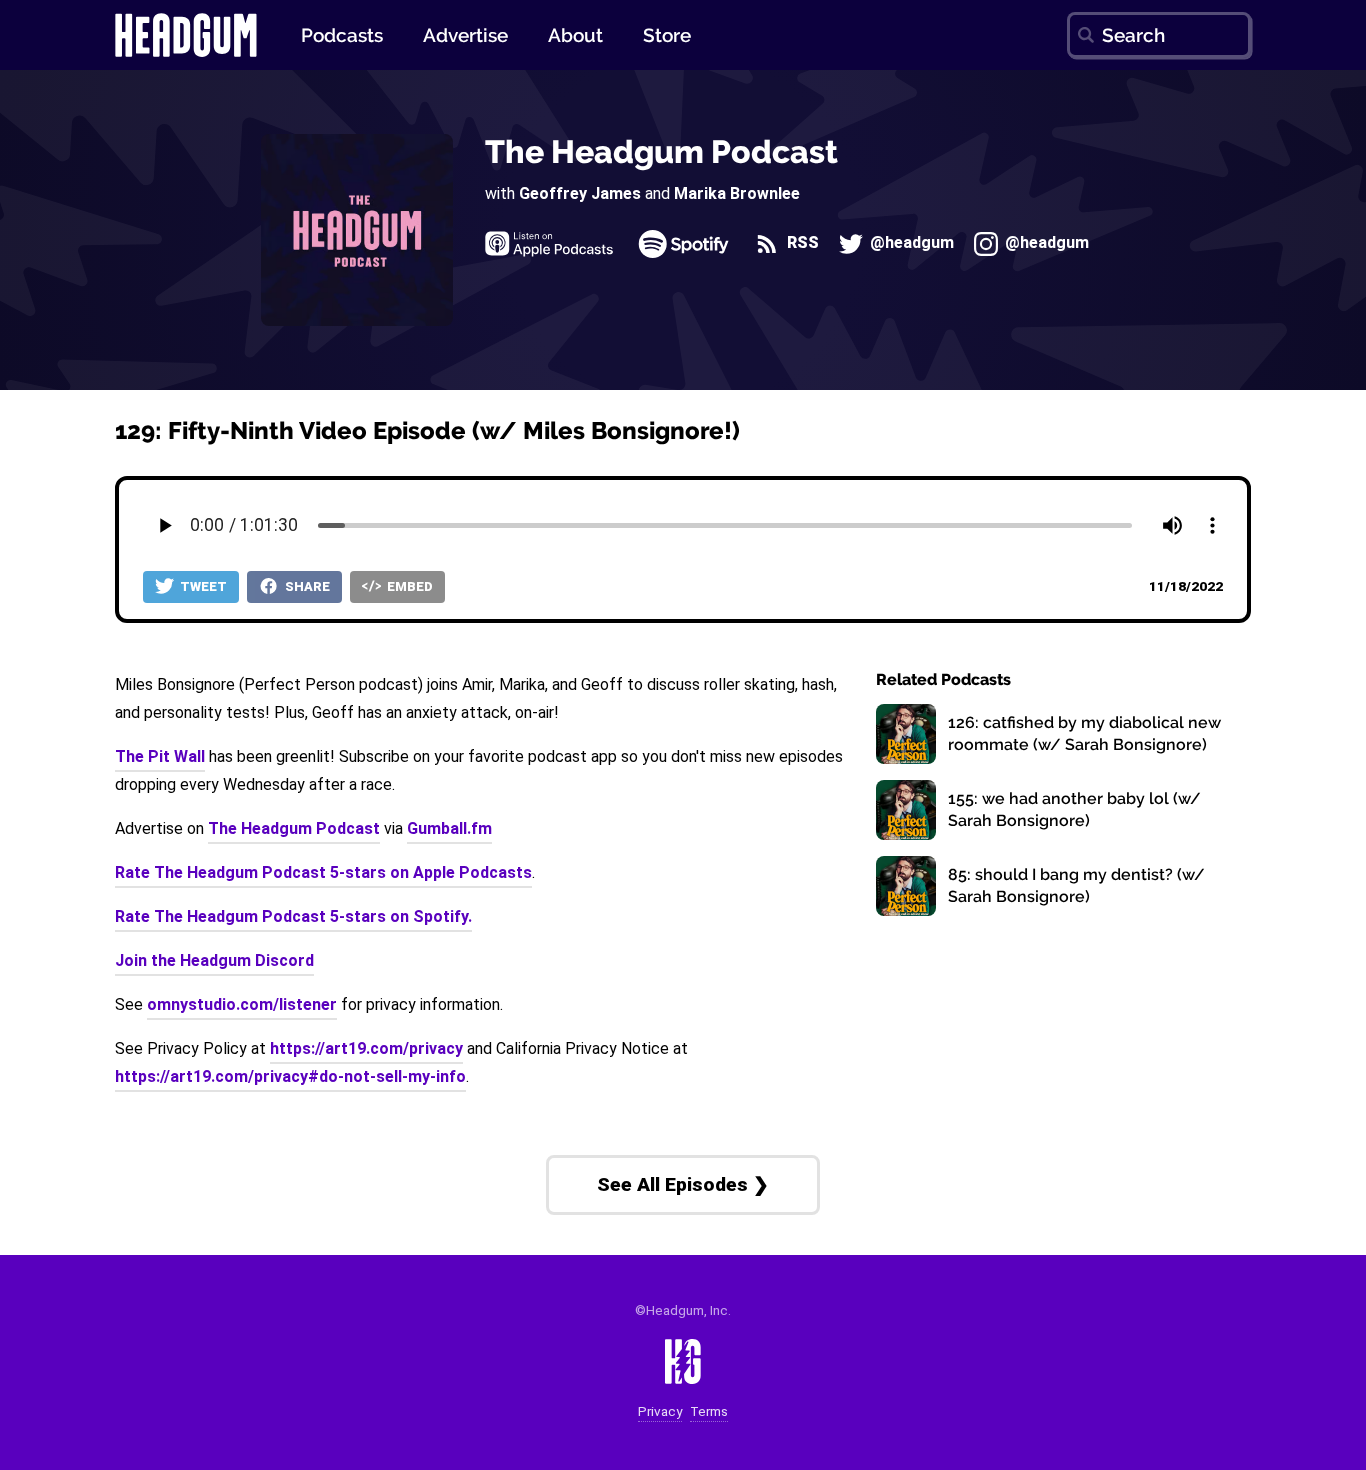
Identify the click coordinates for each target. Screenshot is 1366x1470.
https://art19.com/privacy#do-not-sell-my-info (290, 1076)
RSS (800, 243)
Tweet (202, 586)
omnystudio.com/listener (242, 1004)
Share (306, 586)
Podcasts (342, 35)
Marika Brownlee (737, 193)
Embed (408, 586)
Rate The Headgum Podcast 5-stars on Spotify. (293, 916)
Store (667, 35)
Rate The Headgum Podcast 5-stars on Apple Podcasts (323, 872)
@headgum (910, 243)
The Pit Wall (160, 756)
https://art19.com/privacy (366, 1048)
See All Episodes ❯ (683, 1184)
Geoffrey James (580, 193)
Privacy (660, 1411)
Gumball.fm (449, 828)
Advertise (465, 35)
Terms (709, 1411)
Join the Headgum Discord (214, 960)
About (575, 35)
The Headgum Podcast (661, 151)
